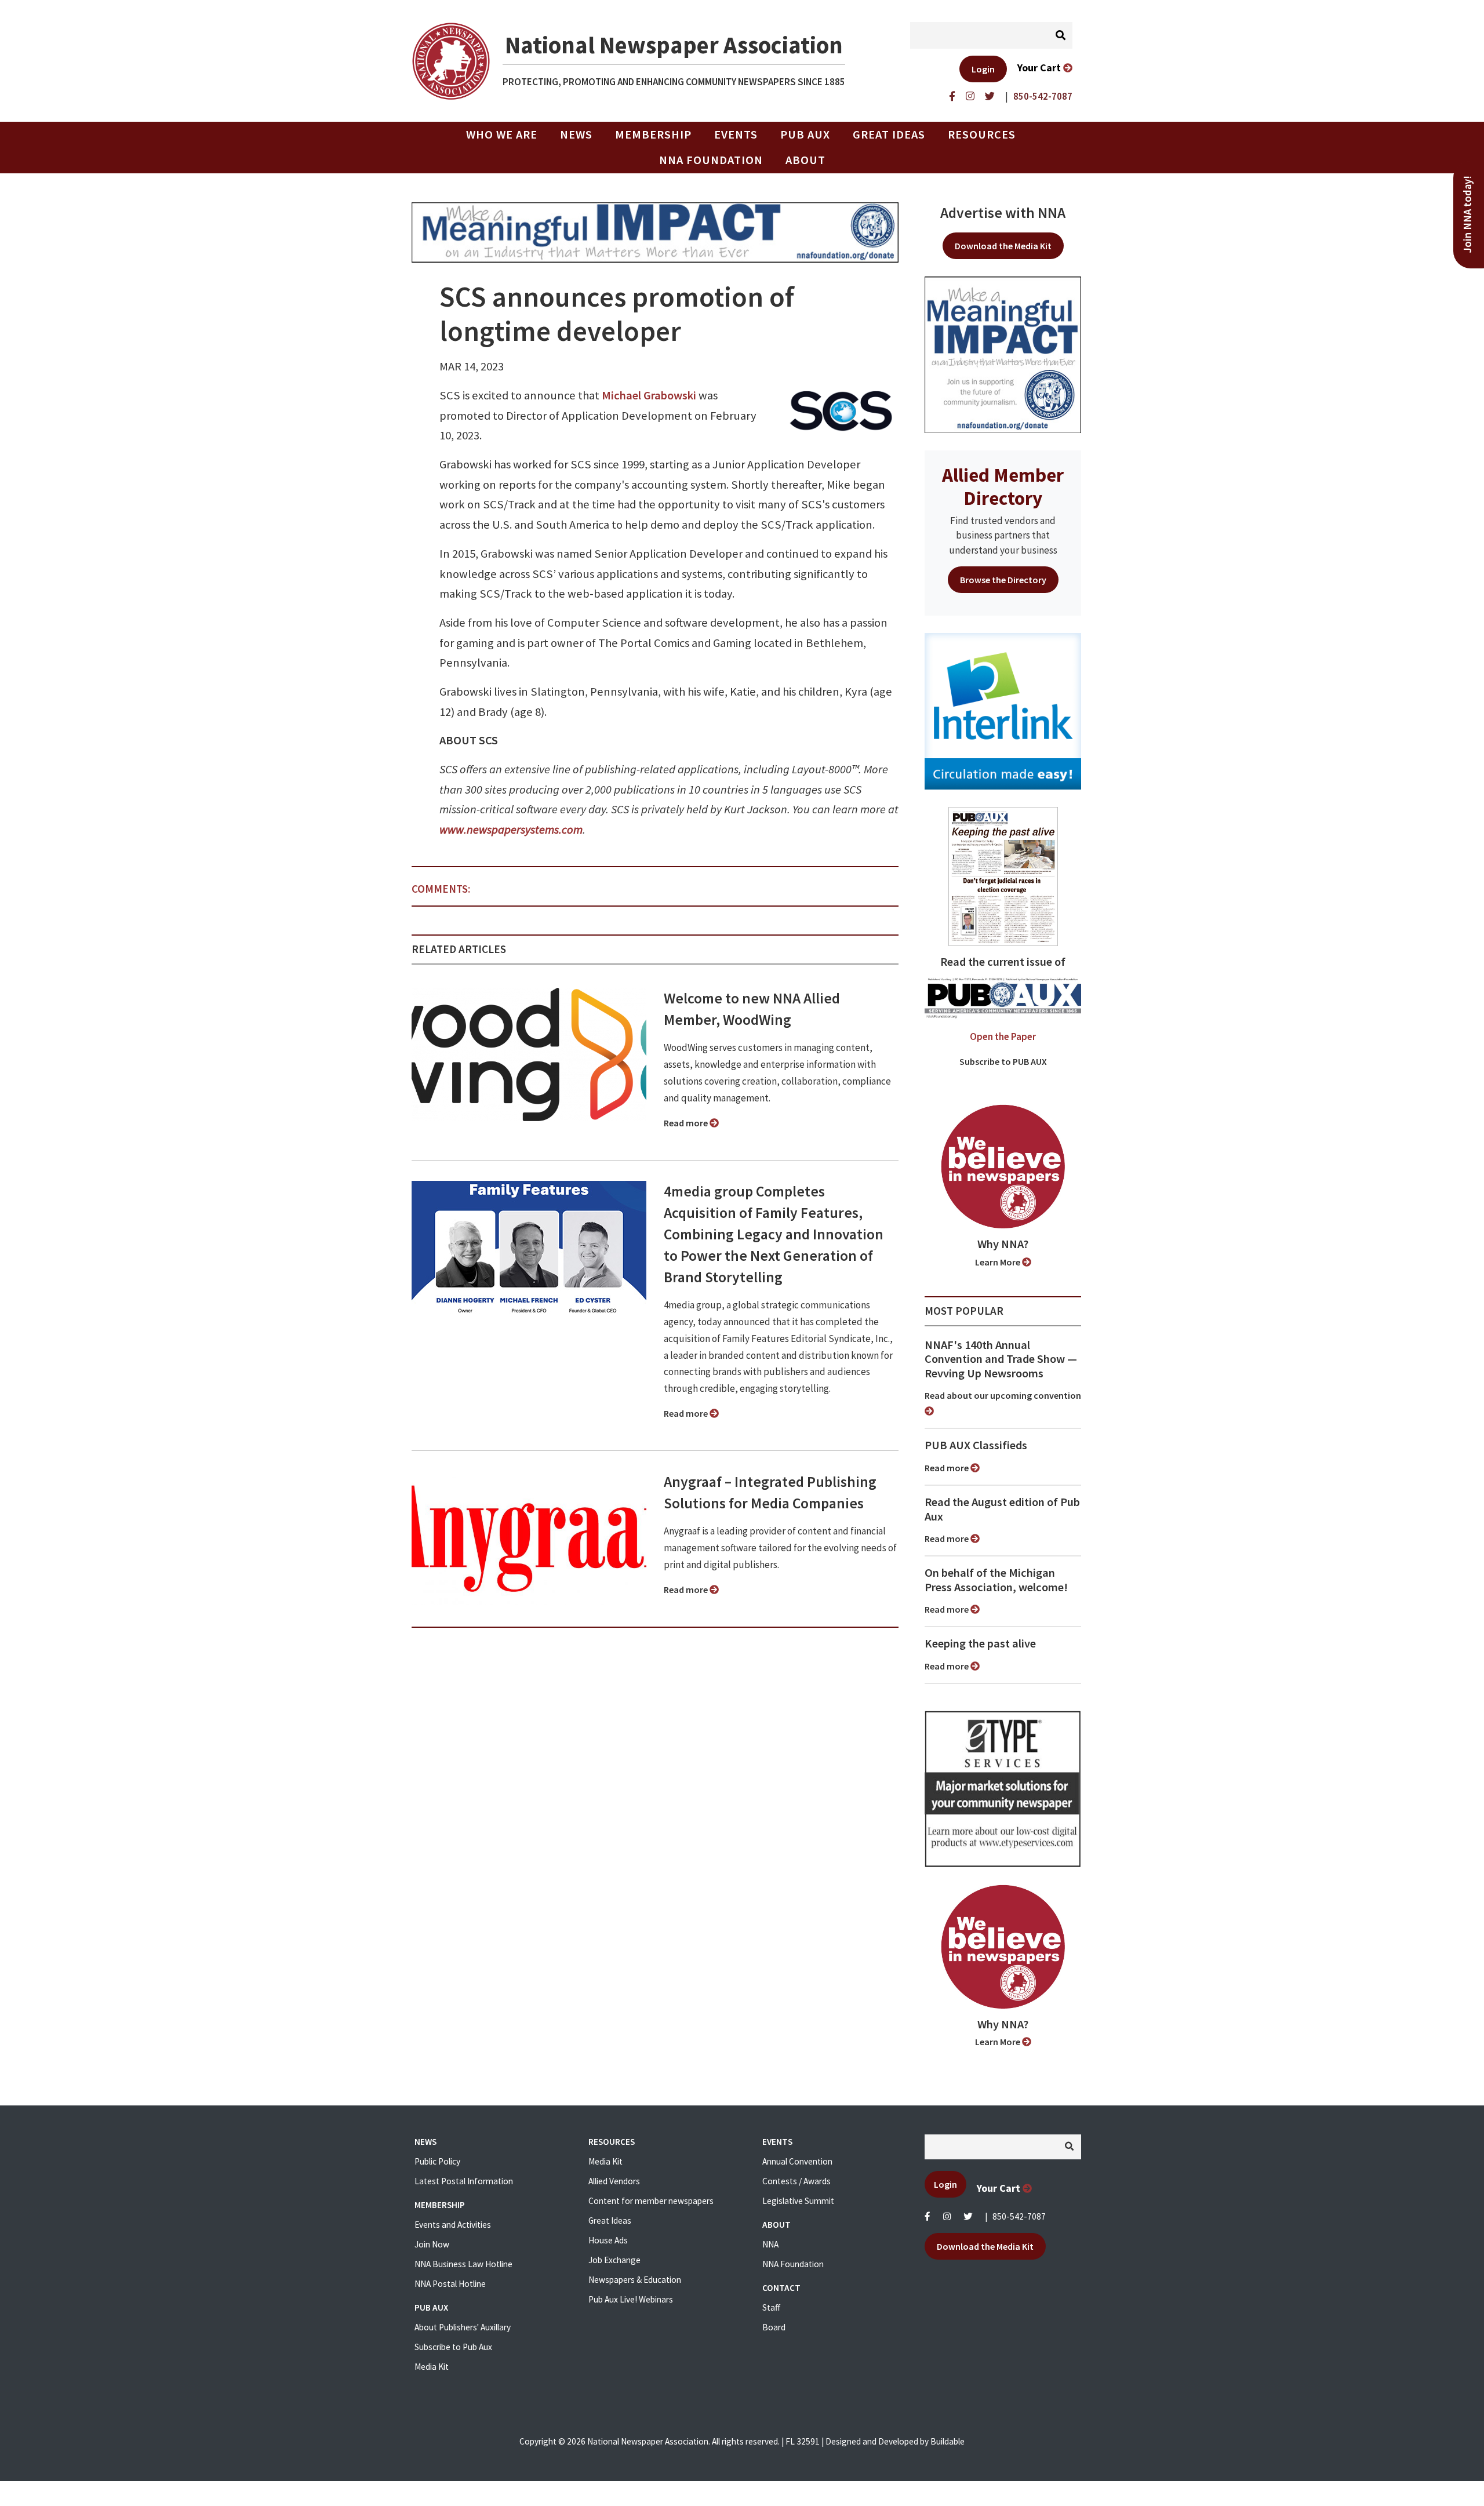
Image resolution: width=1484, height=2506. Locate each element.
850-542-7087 (1019, 2216)
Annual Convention (797, 2161)
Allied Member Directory (1003, 486)
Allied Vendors (614, 2181)
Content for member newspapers (651, 2201)
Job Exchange (614, 2260)
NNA (770, 2244)
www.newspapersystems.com (511, 830)
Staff (771, 2307)
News (576, 134)
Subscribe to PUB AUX (1003, 1061)
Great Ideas (889, 134)
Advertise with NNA (1003, 213)
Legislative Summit (798, 2201)
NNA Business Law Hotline (463, 2264)
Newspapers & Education (635, 2280)
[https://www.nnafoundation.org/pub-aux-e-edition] (1003, 875)
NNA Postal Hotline (450, 2284)
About (805, 160)
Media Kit (432, 2367)
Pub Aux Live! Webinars (631, 2299)
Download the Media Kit (1003, 246)
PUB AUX (805, 134)
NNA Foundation (711, 160)
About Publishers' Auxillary (463, 2327)
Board (774, 2327)
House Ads (608, 2240)
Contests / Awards (796, 2181)
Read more (687, 1123)
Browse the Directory (1003, 580)
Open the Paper (1003, 1036)
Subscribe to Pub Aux (453, 2347)
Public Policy (437, 2161)
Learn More (999, 1262)
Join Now (432, 2244)
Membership (653, 134)
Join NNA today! (1467, 214)
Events (736, 134)
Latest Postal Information (464, 2181)
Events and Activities (453, 2225)
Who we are (502, 134)
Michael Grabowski (649, 395)
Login (983, 69)
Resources (982, 134)
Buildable (947, 2441)
